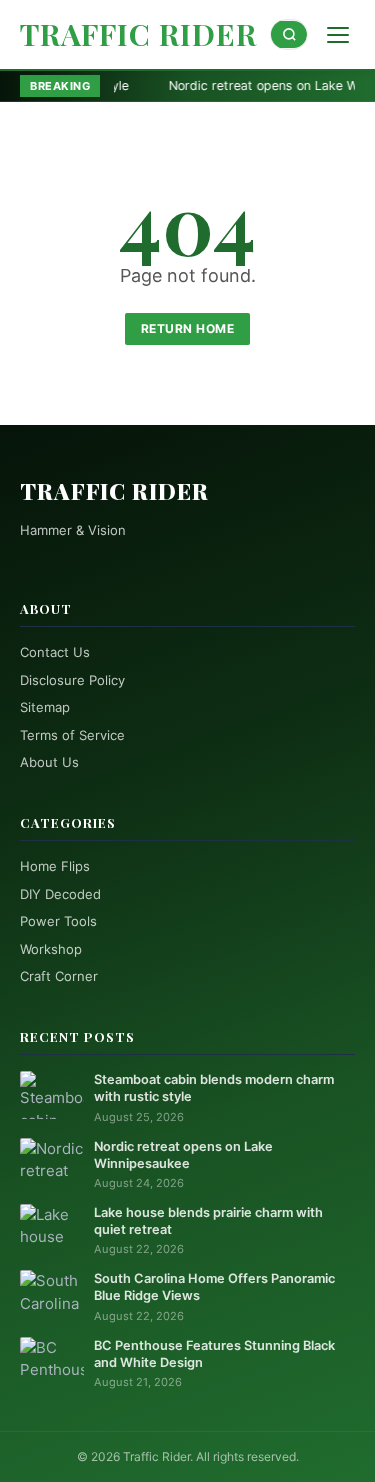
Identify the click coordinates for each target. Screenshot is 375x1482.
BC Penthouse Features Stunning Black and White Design (214, 1354)
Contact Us (55, 652)
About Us (49, 762)
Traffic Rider (138, 34)
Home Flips (55, 866)
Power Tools (58, 921)
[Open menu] (338, 35)
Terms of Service (72, 735)
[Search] (289, 34)
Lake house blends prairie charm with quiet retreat (208, 1221)
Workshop (51, 949)
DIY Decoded (60, 894)
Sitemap (45, 707)
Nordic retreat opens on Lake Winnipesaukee (183, 1155)
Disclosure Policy (72, 680)
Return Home (188, 328)
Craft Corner (59, 976)
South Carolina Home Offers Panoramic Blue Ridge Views (214, 1287)
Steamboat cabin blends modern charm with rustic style (214, 1088)
